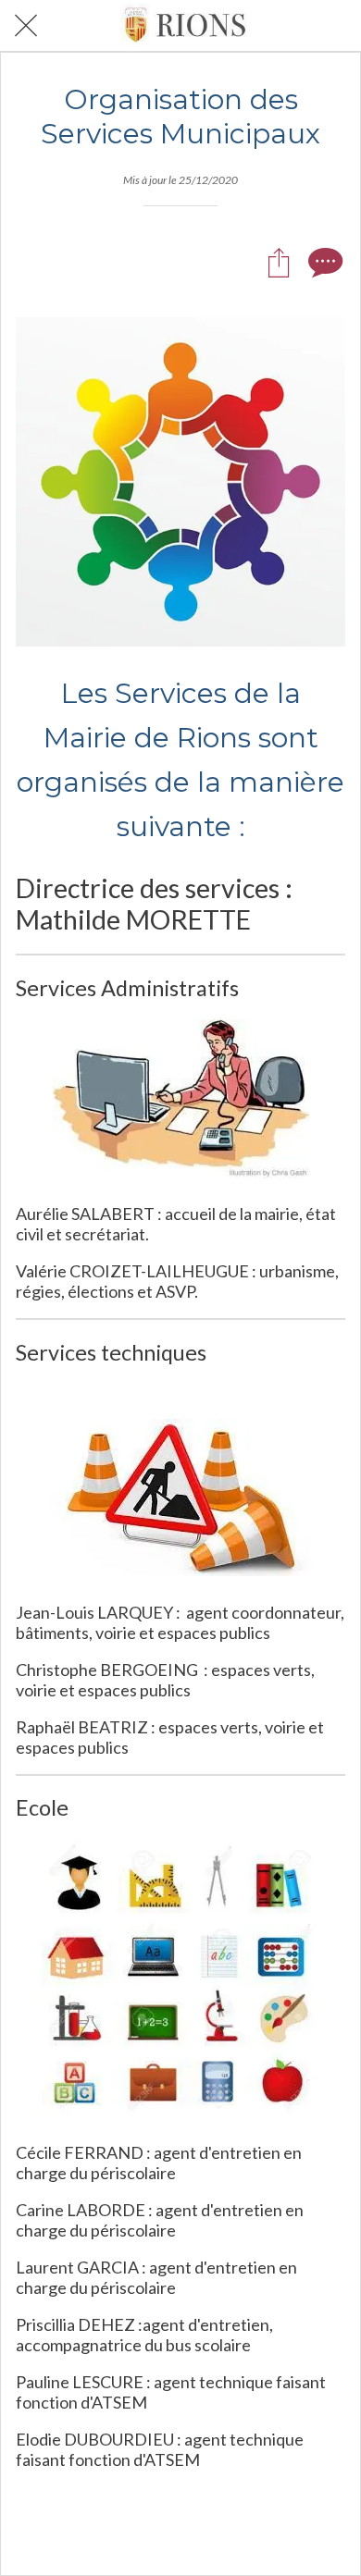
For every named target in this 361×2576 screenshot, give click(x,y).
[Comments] (323, 262)
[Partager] (279, 262)
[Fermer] (26, 26)
